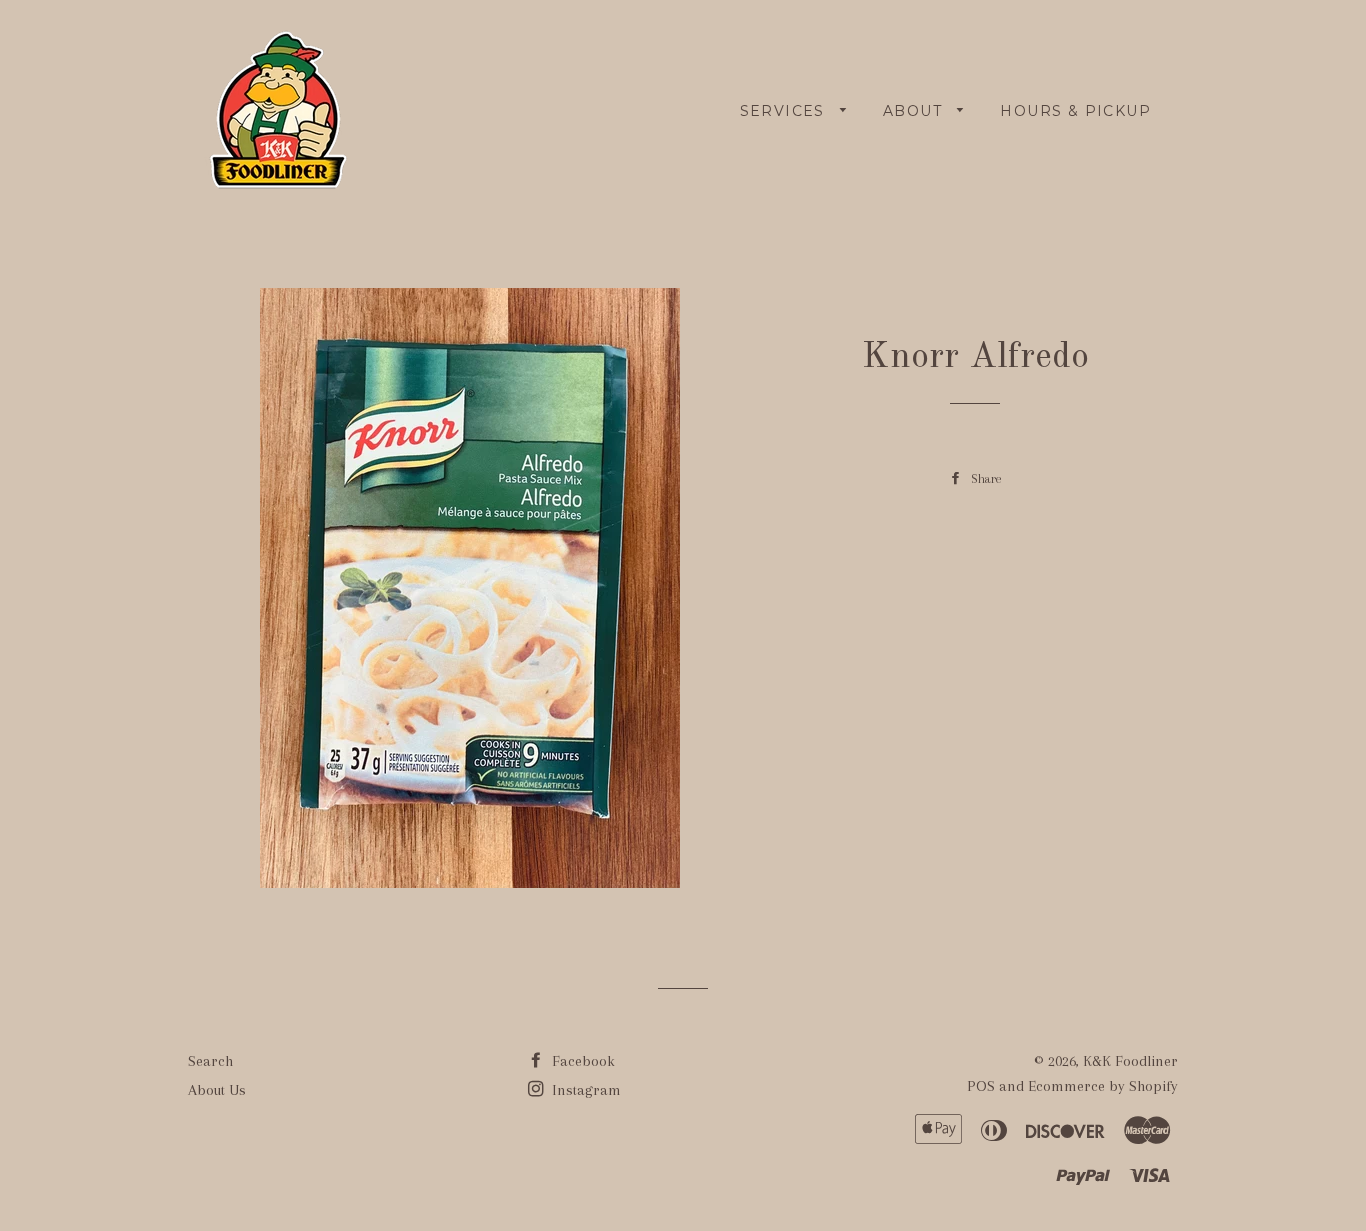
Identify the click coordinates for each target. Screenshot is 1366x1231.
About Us (217, 1090)
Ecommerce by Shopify (1103, 1086)
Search (210, 1061)
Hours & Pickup (1075, 111)
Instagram (584, 1090)
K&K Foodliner (1130, 1061)
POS (981, 1086)
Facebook (581, 1061)
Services (785, 111)
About (915, 111)
